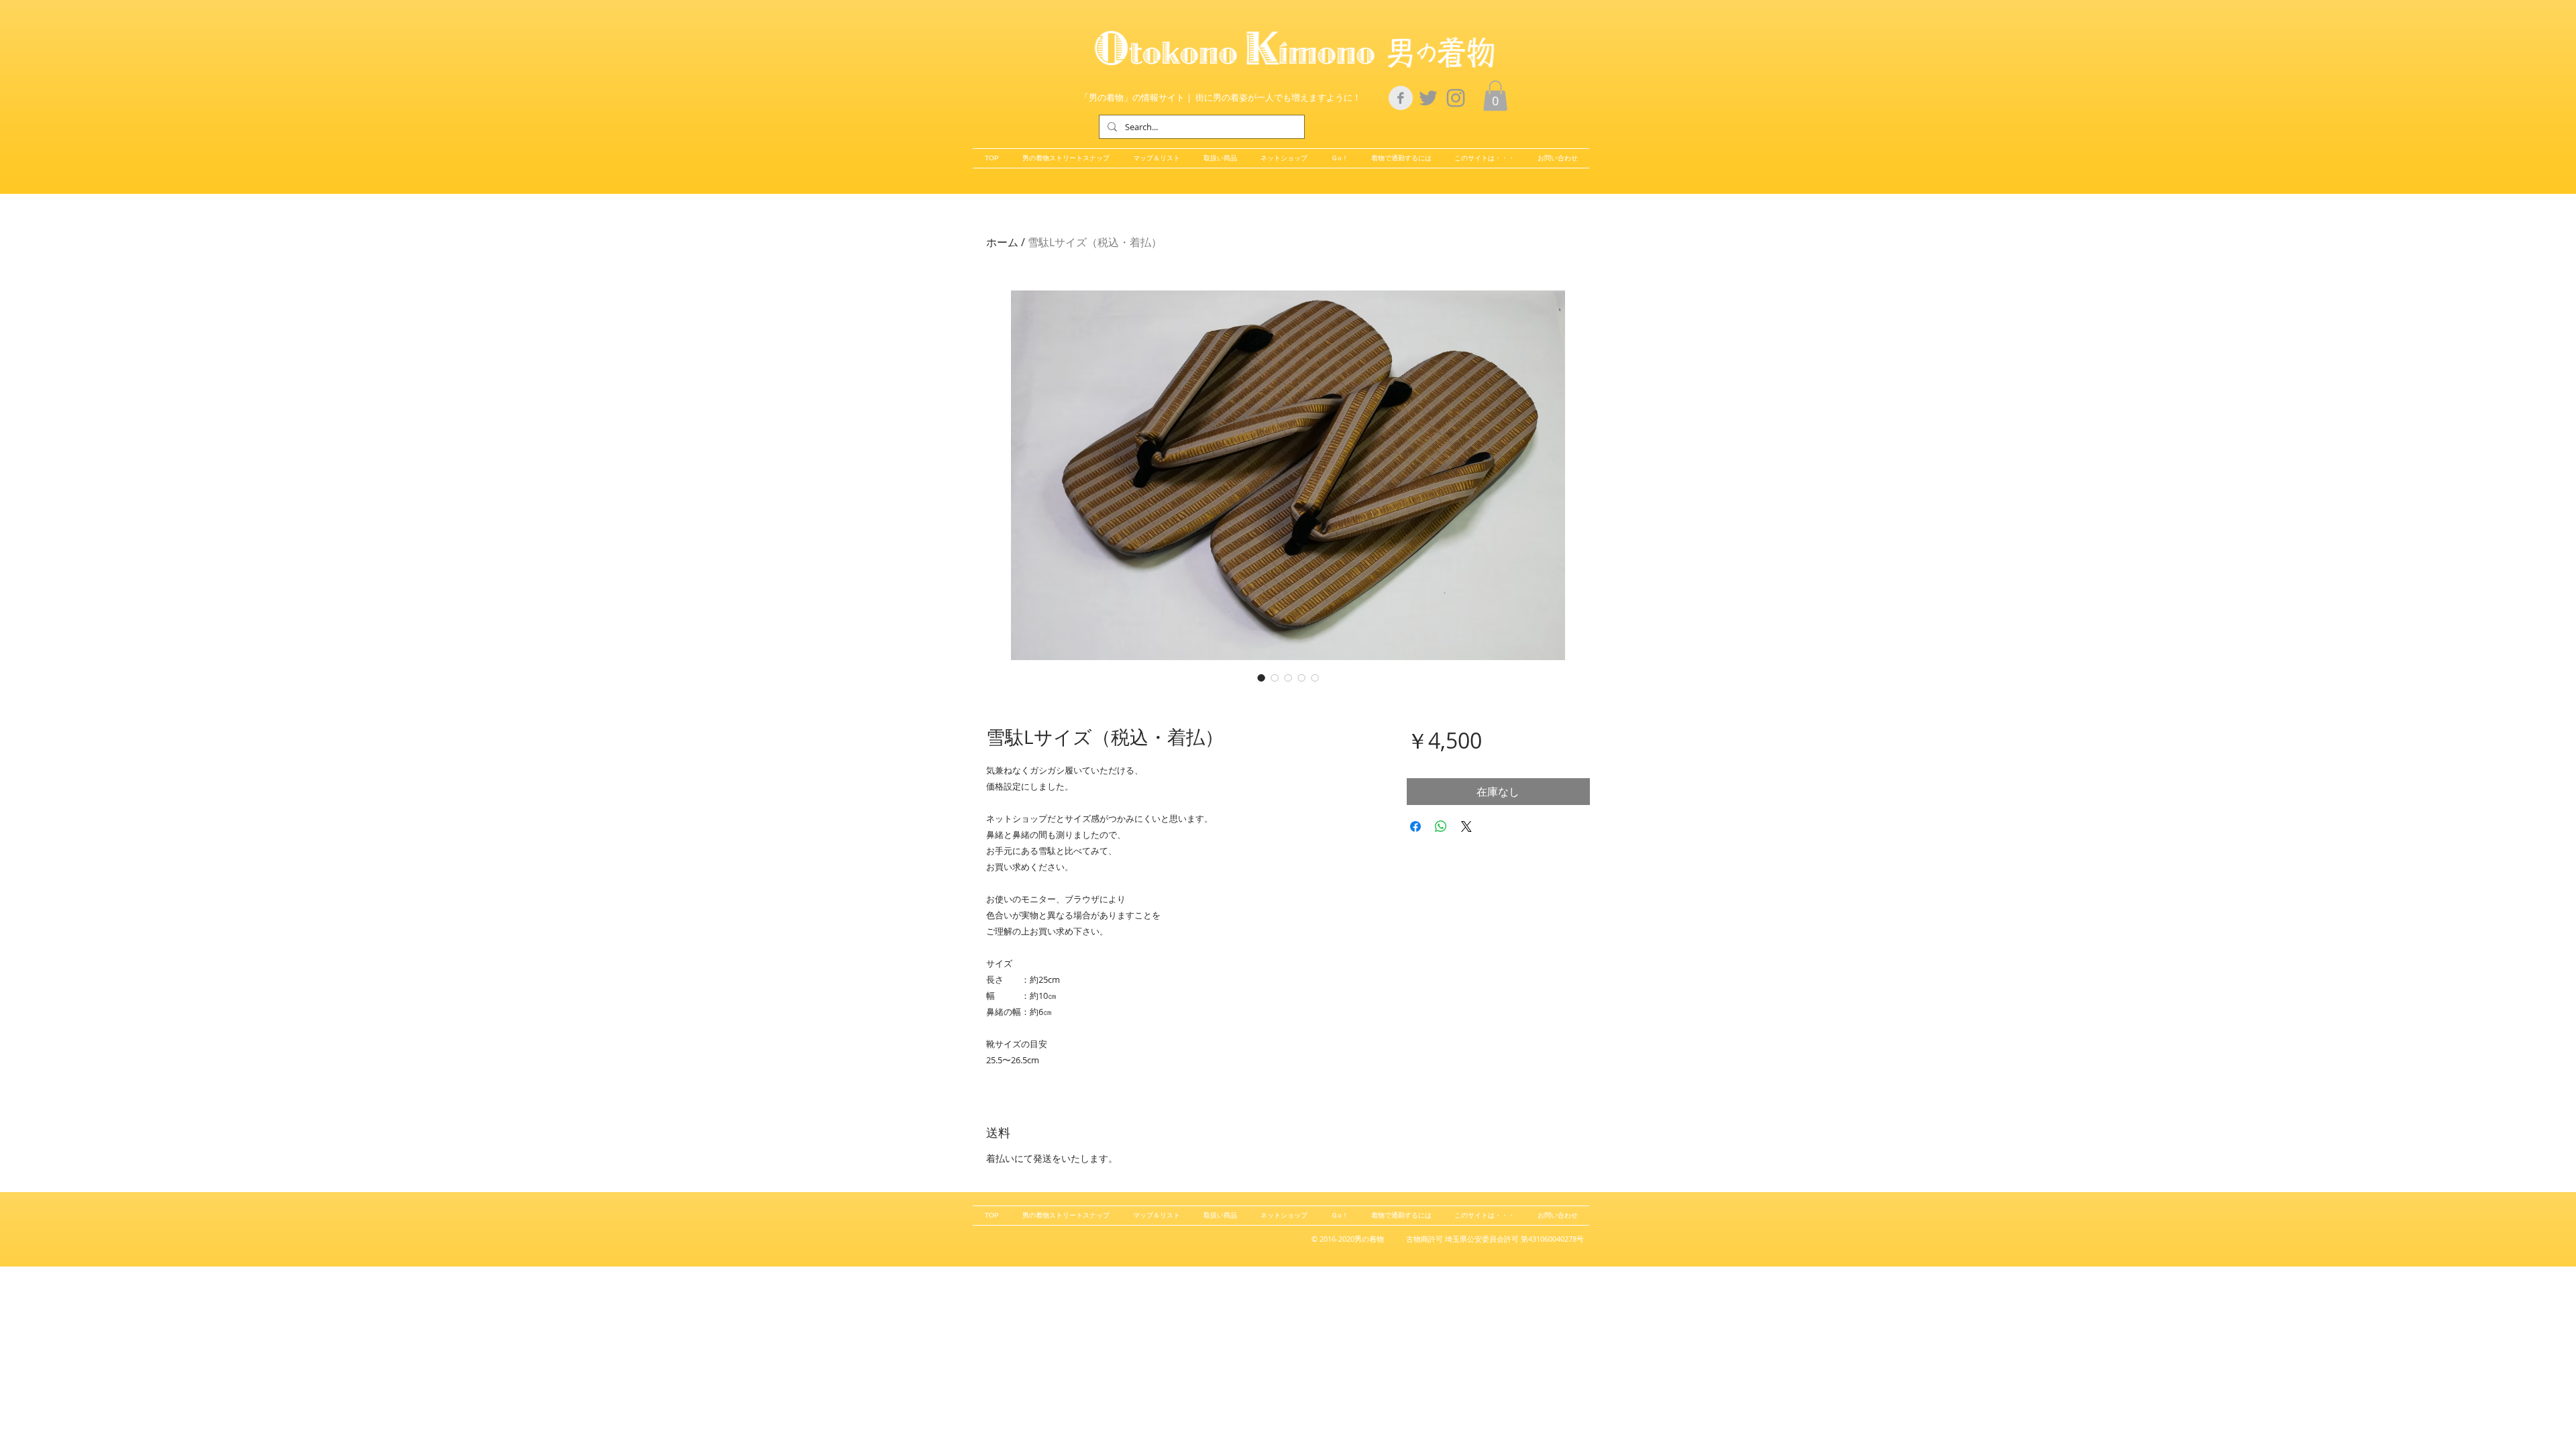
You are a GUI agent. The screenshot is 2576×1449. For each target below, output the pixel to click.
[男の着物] (1456, 98)
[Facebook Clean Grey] (1401, 98)
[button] (1495, 96)
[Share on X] (1466, 826)
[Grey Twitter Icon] (1428, 98)
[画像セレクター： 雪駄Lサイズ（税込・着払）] (1261, 678)
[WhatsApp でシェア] (1441, 826)
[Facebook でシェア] (1415, 826)
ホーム (1002, 242)
